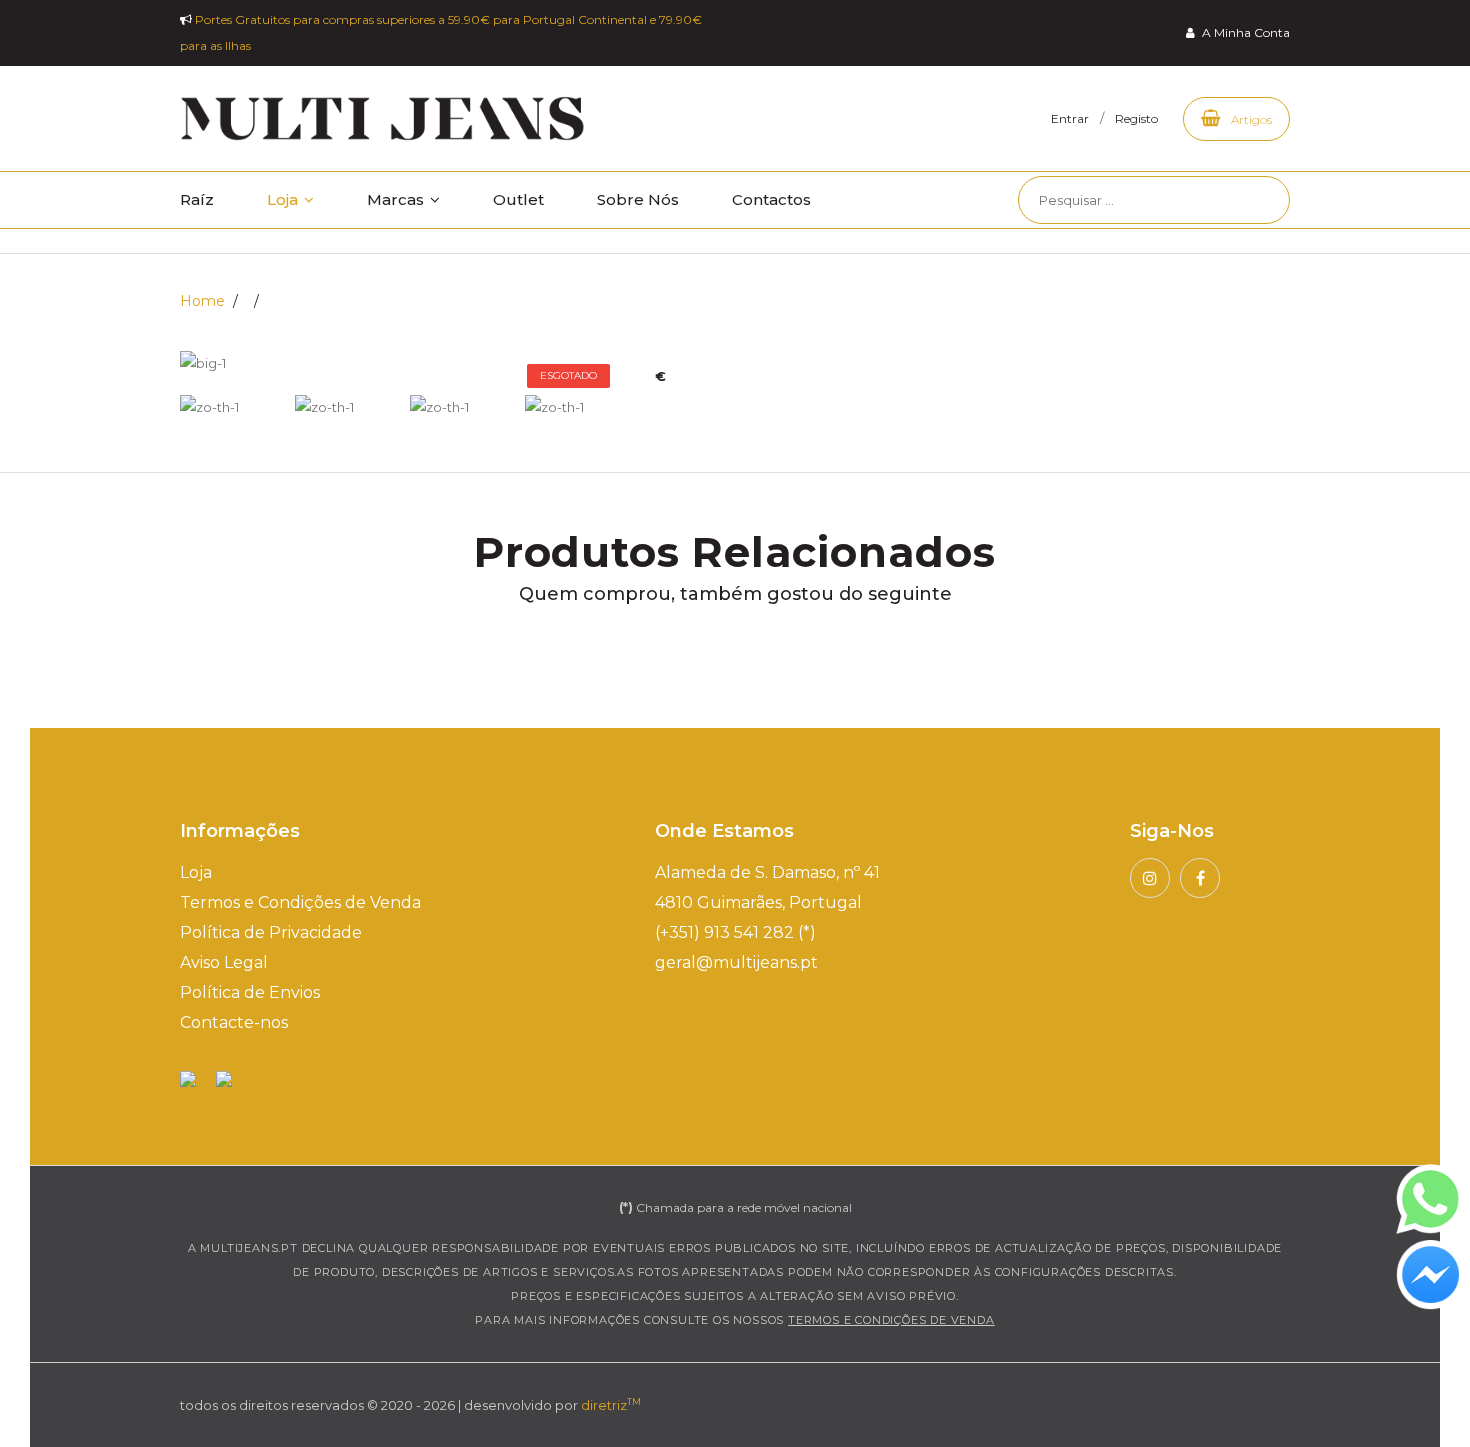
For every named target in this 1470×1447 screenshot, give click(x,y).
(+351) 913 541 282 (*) (735, 932)
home (202, 301)
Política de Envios (250, 992)
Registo (1136, 118)
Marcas (397, 199)
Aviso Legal (224, 962)
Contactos (771, 199)
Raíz (197, 199)
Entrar (1070, 118)
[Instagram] (1150, 878)
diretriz (611, 1405)
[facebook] (1200, 878)
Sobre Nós (638, 199)
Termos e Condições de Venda (300, 902)
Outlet (518, 199)
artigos (1250, 119)
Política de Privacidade (271, 932)
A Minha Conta (1244, 32)
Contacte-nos (234, 1022)
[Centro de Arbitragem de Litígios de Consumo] (224, 1078)
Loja (284, 199)
